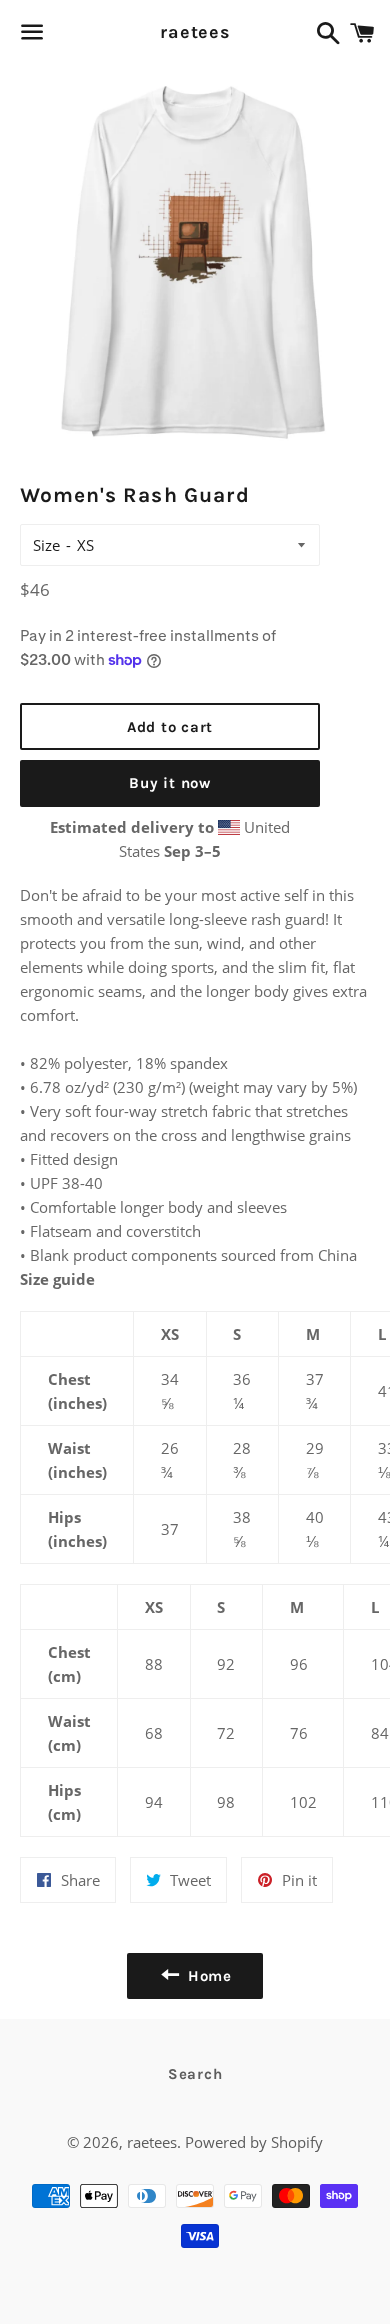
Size (46, 545)
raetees (195, 32)
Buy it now (170, 783)
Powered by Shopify (254, 2142)
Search (195, 2074)
